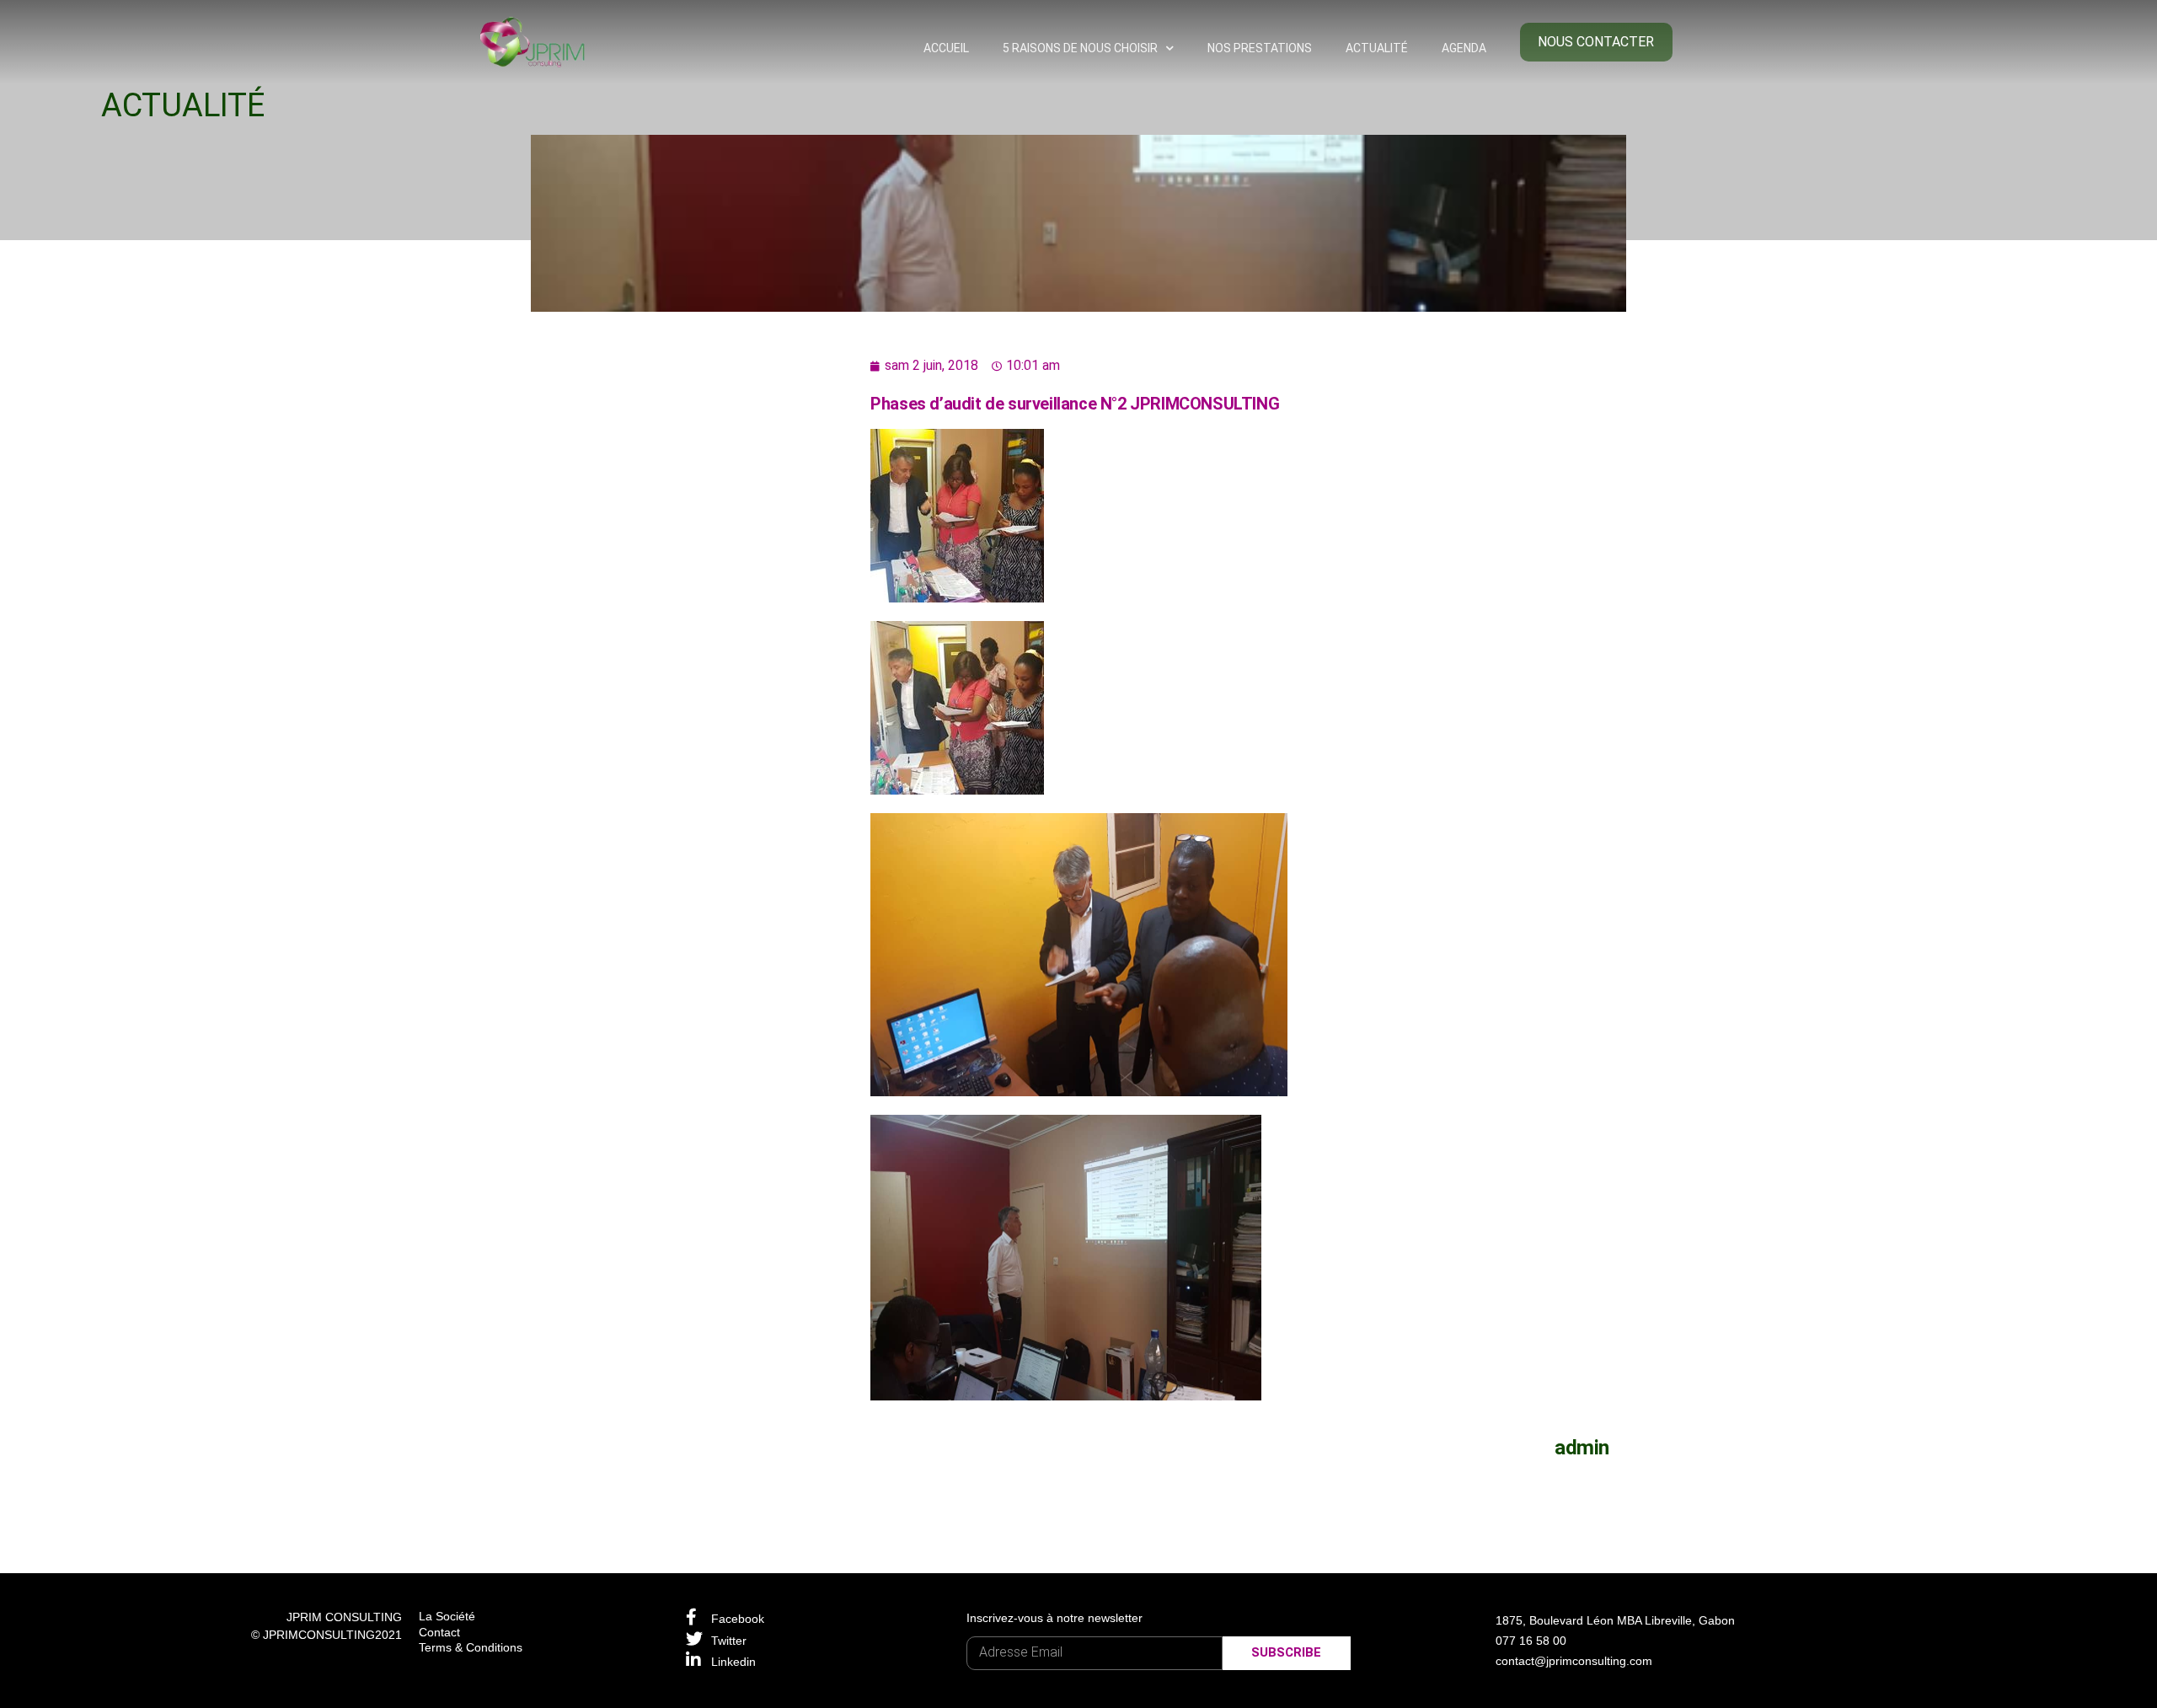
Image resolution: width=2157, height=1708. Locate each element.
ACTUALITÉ (1377, 48)
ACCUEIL (946, 48)
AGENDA (1464, 48)
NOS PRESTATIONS (1260, 48)
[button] (1597, 42)
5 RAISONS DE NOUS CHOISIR (1080, 48)
